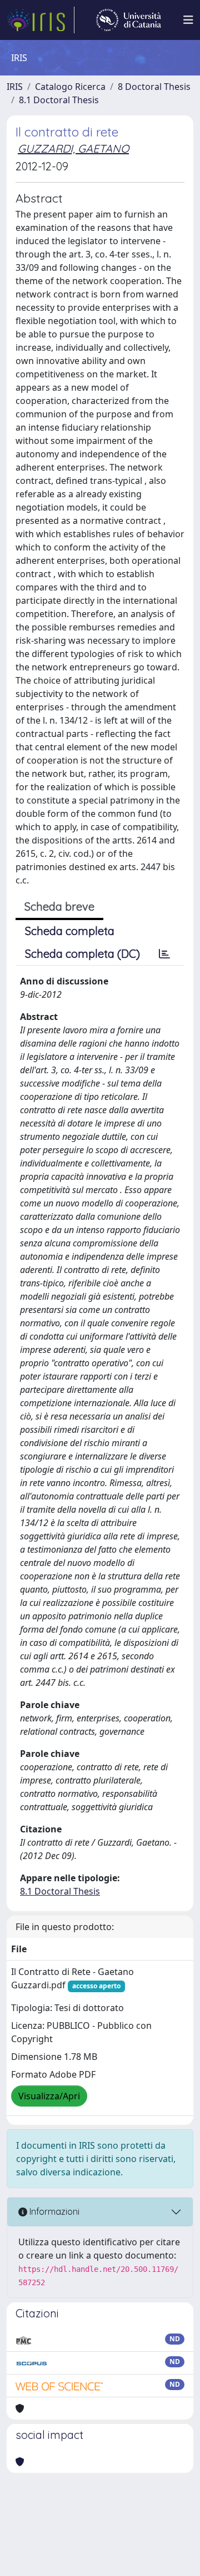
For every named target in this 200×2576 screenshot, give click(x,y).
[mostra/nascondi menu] (188, 20)
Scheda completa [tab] (70, 931)
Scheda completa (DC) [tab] (82, 954)
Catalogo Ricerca (70, 87)
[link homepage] (41, 20)
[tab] (164, 954)
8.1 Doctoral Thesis (59, 100)
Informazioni (53, 2211)
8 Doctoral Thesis (154, 87)
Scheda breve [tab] (59, 906)
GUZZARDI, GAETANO (73, 148)
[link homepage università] (129, 20)
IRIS (15, 87)
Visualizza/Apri (49, 2096)
